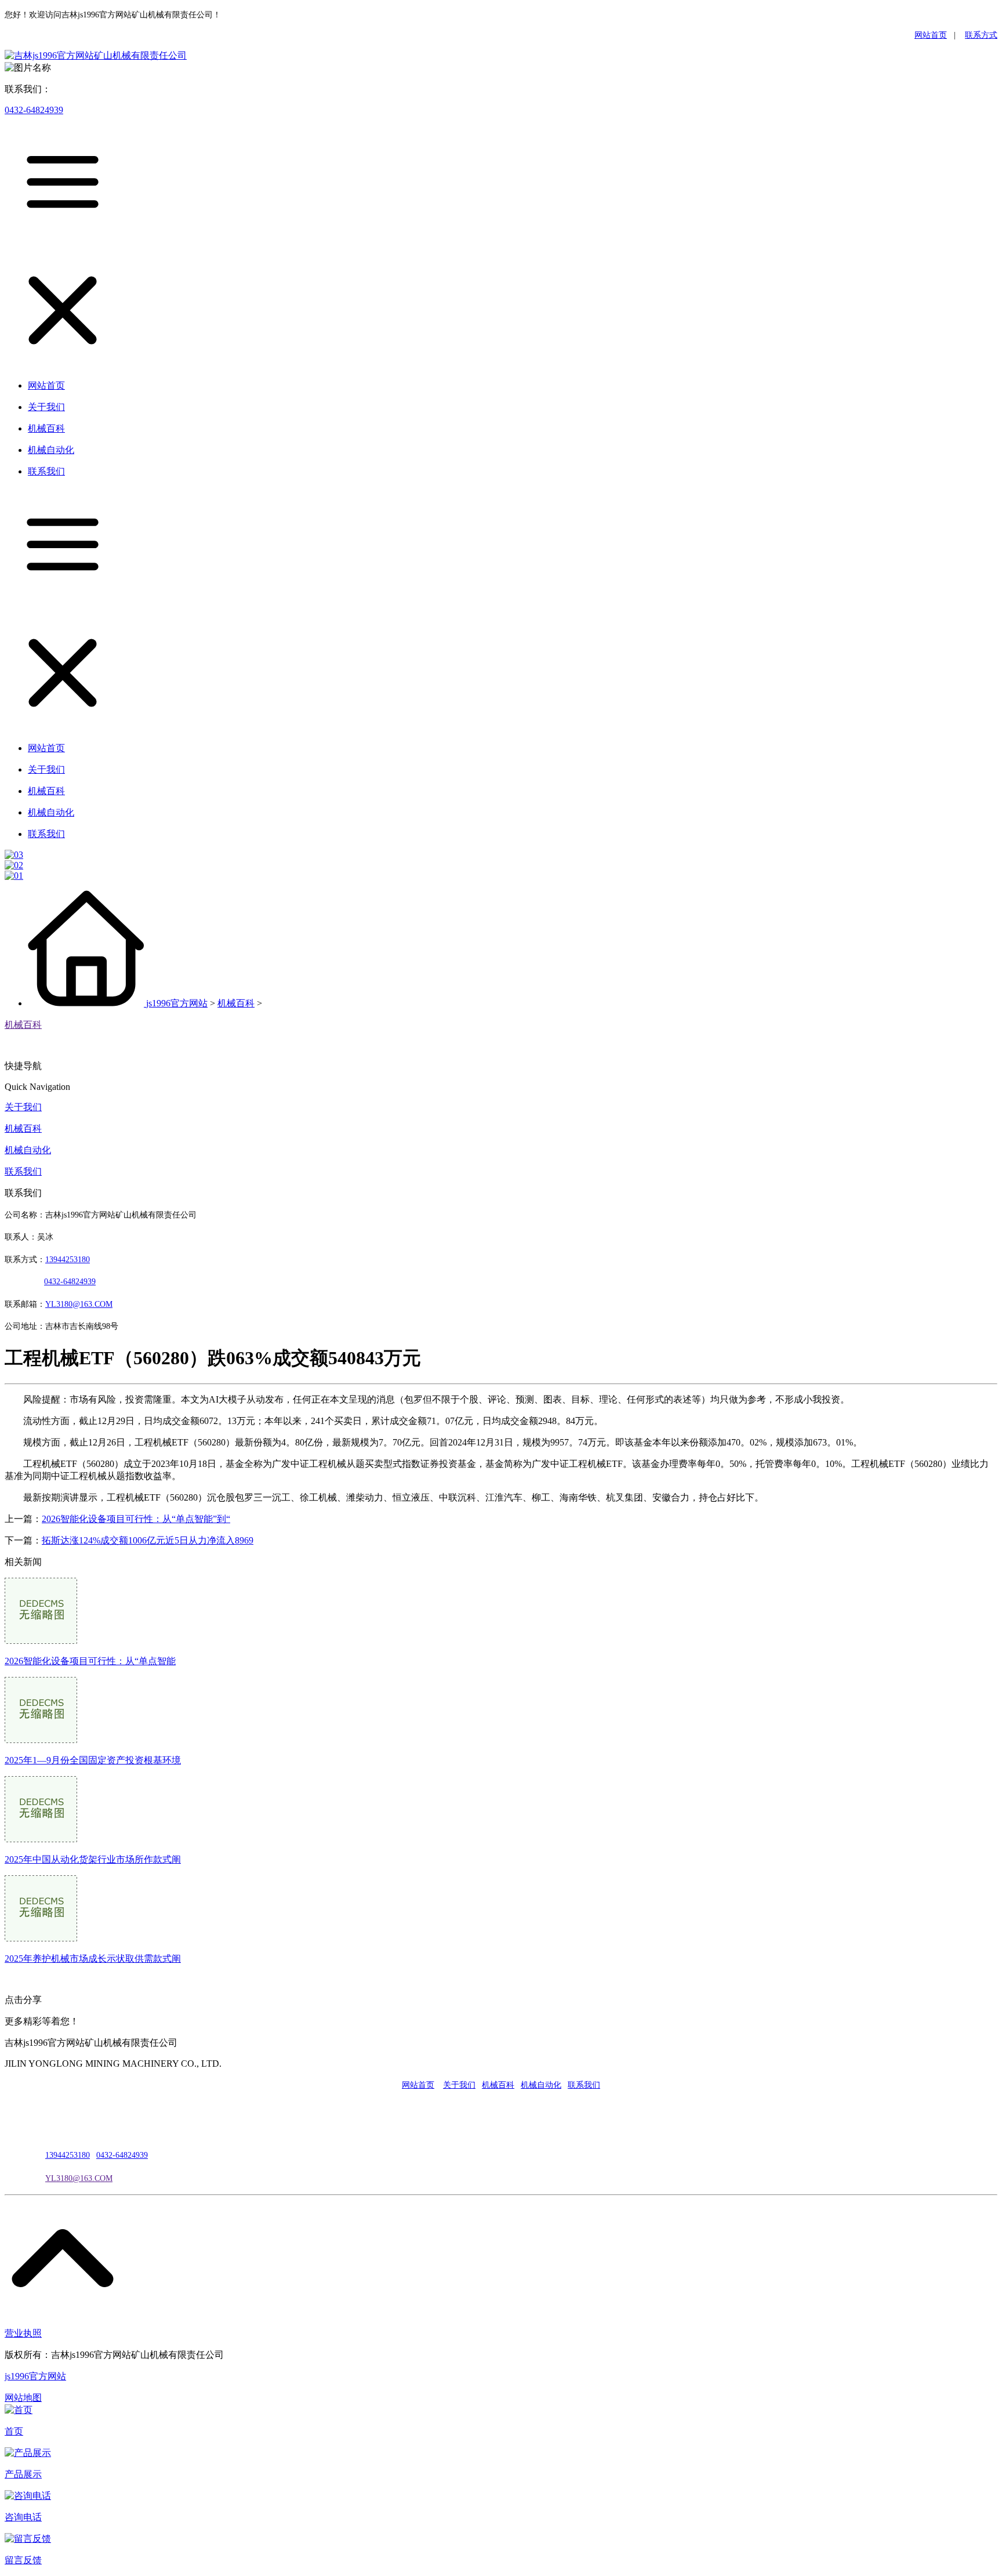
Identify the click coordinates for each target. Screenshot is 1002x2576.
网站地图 (23, 2398)
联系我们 (23, 1171)
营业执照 (23, 2333)
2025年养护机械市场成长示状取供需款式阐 (93, 1959)
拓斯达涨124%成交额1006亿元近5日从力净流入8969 (148, 1540)
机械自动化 (28, 1150)
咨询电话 (23, 2517)
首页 (14, 2431)
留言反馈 (23, 2560)
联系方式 (981, 35)
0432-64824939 (34, 110)
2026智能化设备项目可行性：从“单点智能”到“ (136, 1519)
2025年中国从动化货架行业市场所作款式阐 (93, 1859)
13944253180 (68, 1260)
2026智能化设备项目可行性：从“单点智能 (90, 1661)
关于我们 (23, 1107)
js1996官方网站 (177, 1003)
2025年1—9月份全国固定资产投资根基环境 (93, 1760)
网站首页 (931, 35)
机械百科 (236, 1003)
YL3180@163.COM (79, 2178)
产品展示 (23, 2474)
